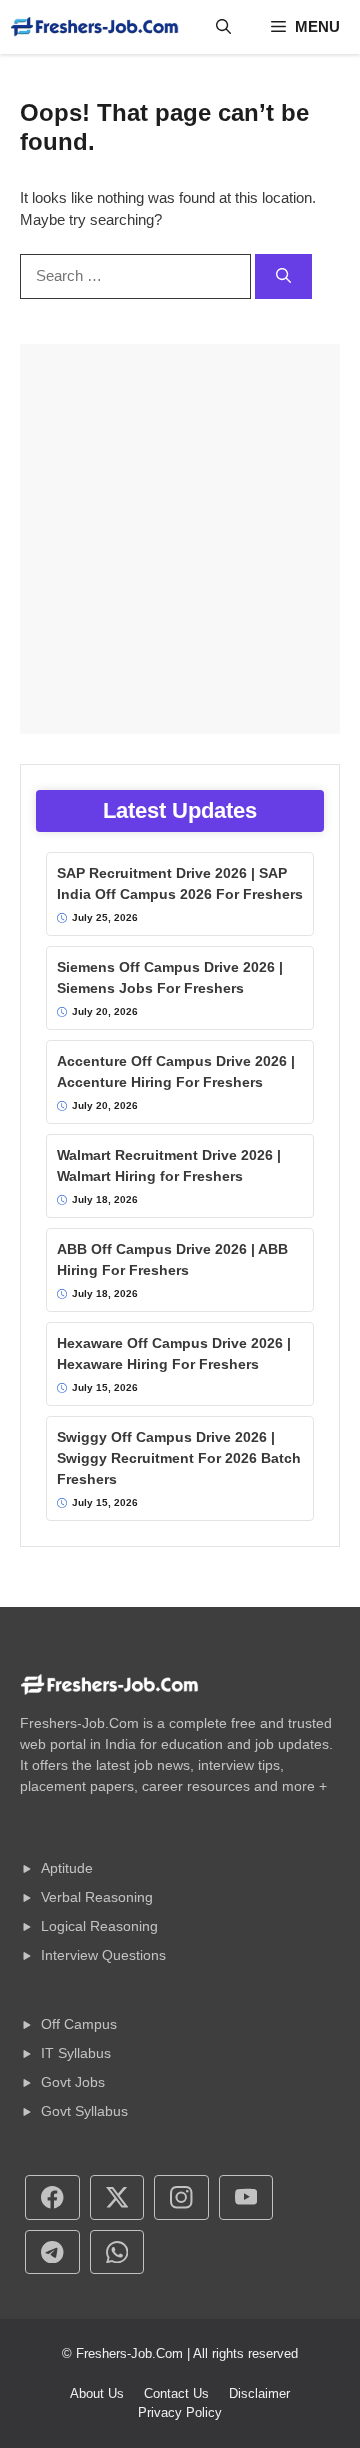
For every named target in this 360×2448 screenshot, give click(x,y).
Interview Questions (103, 1955)
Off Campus (79, 2024)
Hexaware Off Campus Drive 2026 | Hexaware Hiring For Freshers (174, 1353)
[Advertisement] (180, 539)
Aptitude (67, 1868)
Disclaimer (259, 2393)
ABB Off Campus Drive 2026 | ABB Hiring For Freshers (172, 1259)
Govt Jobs (73, 2082)
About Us (97, 2393)
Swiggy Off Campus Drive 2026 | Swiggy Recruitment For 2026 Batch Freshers (179, 1458)
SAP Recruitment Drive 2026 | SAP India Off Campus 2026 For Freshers (180, 883)
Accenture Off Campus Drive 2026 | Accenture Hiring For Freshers (176, 1071)
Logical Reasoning (99, 1926)
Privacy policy (180, 2412)
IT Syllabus (76, 2053)
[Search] (283, 276)
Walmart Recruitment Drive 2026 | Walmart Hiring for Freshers (169, 1165)
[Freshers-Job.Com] (95, 27)
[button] (223, 27)
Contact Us (176, 2393)
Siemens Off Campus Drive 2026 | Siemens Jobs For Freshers (170, 977)
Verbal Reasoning (97, 1897)
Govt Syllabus (84, 2111)
